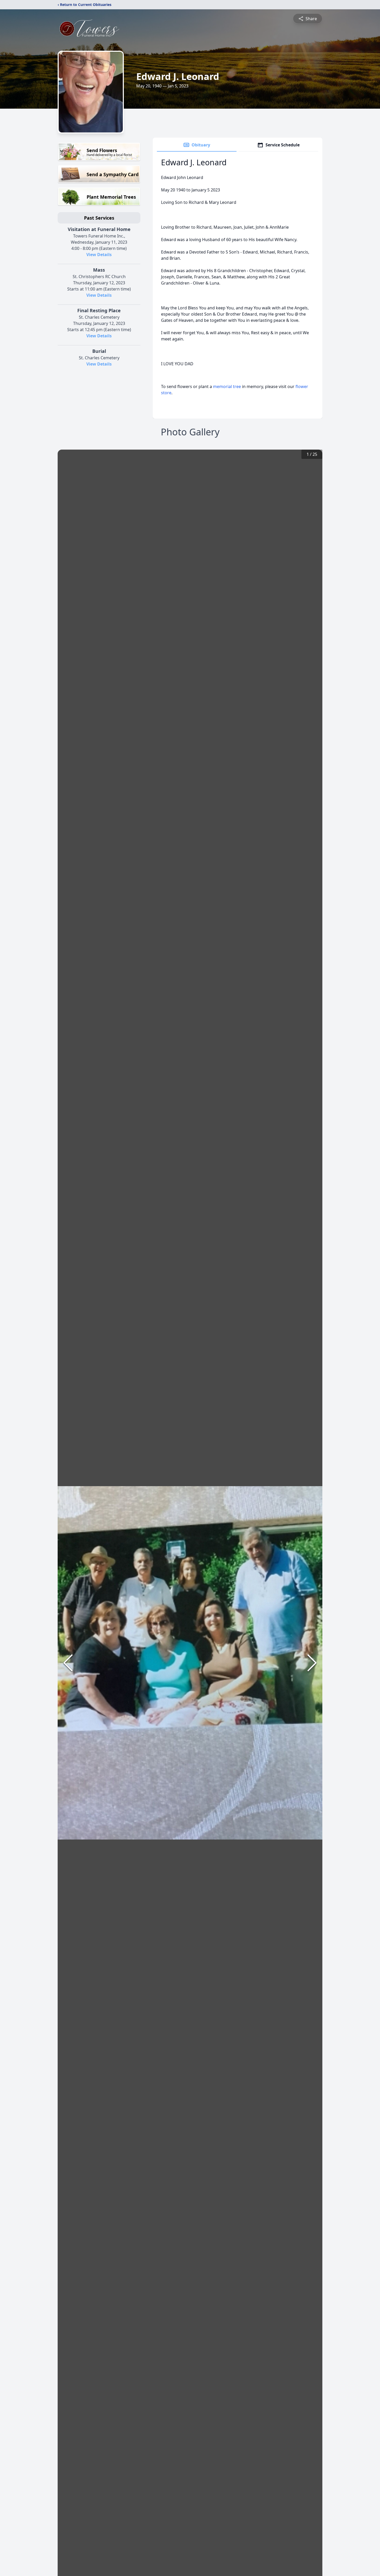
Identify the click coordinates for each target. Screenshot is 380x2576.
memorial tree (227, 386)
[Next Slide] (312, 1663)
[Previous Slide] (68, 1663)
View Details (99, 255)
